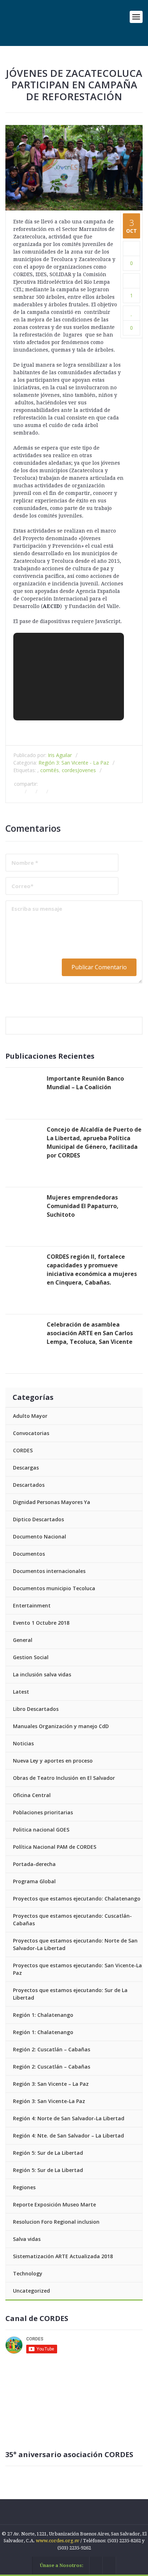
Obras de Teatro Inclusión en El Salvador (64, 1778)
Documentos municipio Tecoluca (54, 1588)
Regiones (24, 2187)
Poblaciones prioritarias (43, 1812)
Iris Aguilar (60, 755)
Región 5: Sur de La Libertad (48, 2153)
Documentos (29, 1554)
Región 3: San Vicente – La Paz (51, 2084)
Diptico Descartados (38, 1519)
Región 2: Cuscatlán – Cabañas (52, 2049)
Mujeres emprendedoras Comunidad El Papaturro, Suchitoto (83, 1206)
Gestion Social (31, 1657)
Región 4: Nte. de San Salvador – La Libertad (68, 2136)
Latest (21, 1692)
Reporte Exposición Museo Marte (54, 2204)
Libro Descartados (36, 1709)
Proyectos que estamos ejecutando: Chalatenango (77, 1899)
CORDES (23, 1450)
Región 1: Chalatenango (43, 2015)
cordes (70, 770)
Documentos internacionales (49, 1571)
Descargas (26, 1468)
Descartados (29, 1485)
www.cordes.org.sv (58, 2541)
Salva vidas (27, 2239)
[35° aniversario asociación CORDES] (74, 2408)
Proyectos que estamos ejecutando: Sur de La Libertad (70, 1994)
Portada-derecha (34, 1864)
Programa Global (34, 1881)
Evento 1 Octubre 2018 (41, 1623)
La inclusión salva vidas (42, 1674)
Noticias (23, 1743)
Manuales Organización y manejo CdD (61, 1726)
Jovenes (87, 770)
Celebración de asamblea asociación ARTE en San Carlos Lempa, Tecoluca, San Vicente (90, 1333)
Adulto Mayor (30, 1416)
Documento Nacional (40, 1537)
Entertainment (32, 1605)
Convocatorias (31, 1433)
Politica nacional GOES (41, 1830)
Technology (28, 2273)
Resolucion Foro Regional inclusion (56, 2222)
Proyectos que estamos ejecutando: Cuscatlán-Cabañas (72, 1920)
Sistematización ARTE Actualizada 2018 (63, 2256)
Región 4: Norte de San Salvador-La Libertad (69, 2118)
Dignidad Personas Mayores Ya (52, 1502)
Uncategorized (31, 2291)
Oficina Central (32, 1795)
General (23, 1640)
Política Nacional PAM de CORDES (55, 1847)
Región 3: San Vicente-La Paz (49, 2101)
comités (50, 770)
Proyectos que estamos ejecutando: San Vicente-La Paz (77, 1969)
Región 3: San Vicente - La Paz (74, 763)
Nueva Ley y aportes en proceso (53, 1761)
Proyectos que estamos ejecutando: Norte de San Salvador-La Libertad (75, 1944)
